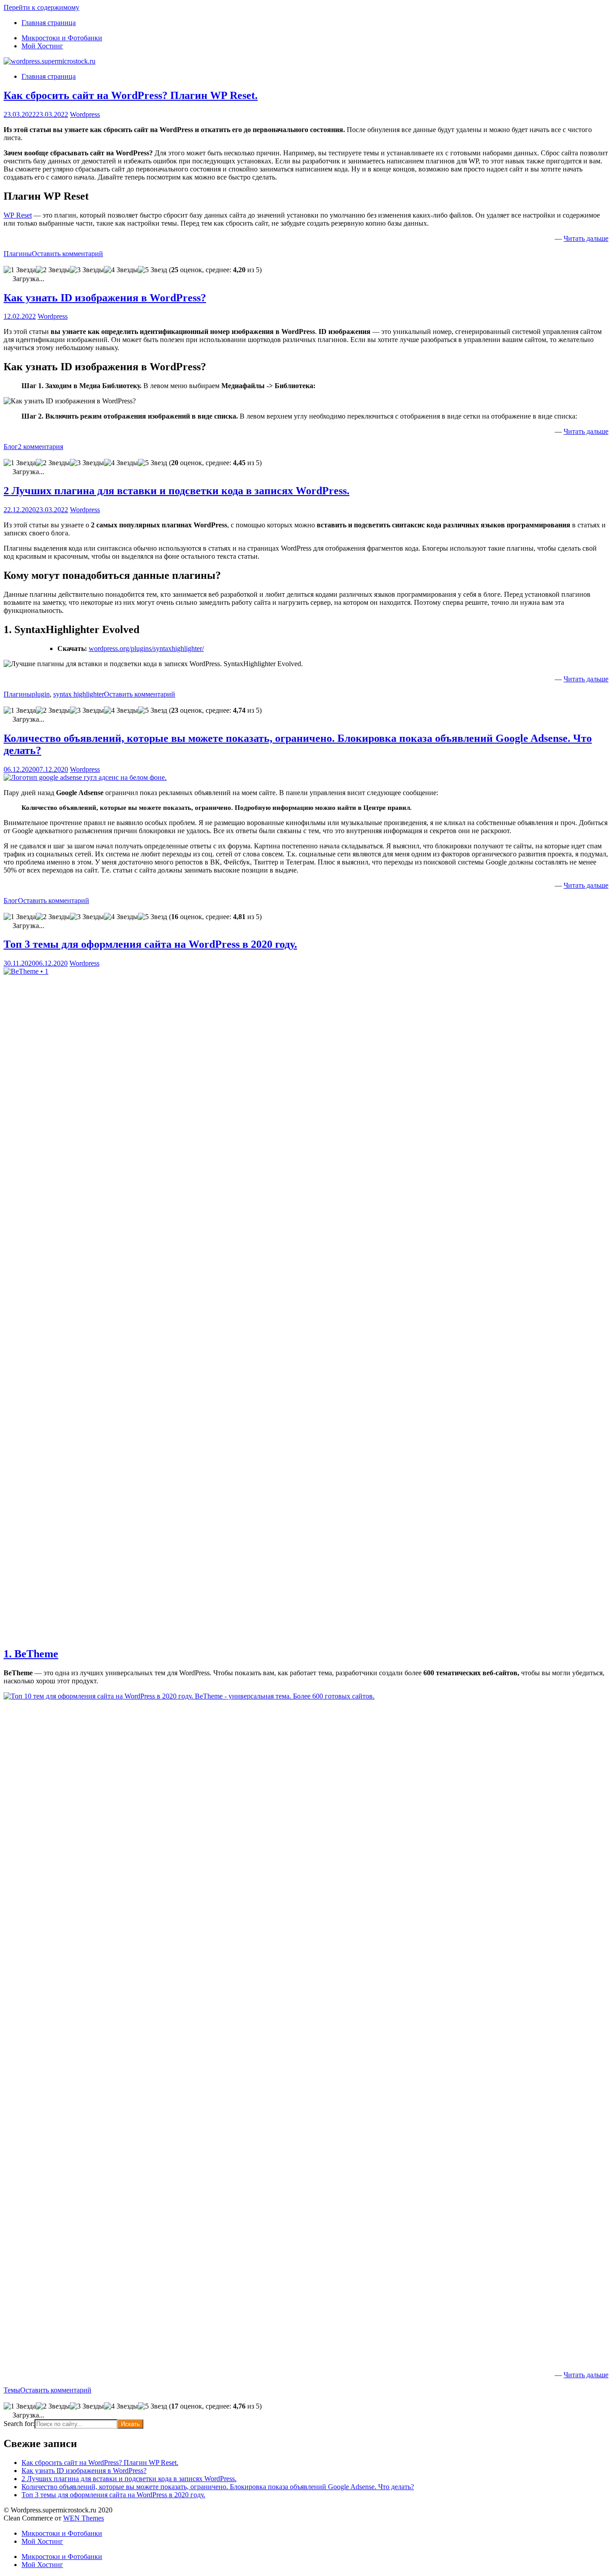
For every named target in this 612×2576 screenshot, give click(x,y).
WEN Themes (84, 2518)
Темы (12, 2390)
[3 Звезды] (87, 270)
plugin (41, 694)
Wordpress (85, 114)
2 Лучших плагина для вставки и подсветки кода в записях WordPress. (177, 491)
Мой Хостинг (42, 46)
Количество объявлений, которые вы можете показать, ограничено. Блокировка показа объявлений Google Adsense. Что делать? (218, 2487)
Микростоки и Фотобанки (62, 38)
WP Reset (18, 215)
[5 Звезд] (153, 270)
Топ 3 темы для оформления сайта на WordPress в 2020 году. (150, 944)
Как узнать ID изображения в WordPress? (105, 298)
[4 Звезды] (121, 270)
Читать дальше (586, 238)
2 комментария (41, 447)
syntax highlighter (79, 694)
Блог (11, 447)
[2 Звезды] (53, 270)
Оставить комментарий (67, 254)
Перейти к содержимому (41, 7)
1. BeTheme (31, 1654)
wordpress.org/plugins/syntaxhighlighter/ (146, 648)
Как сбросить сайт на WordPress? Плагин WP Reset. (131, 95)
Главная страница (49, 23)
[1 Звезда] (20, 270)
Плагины (18, 254)
